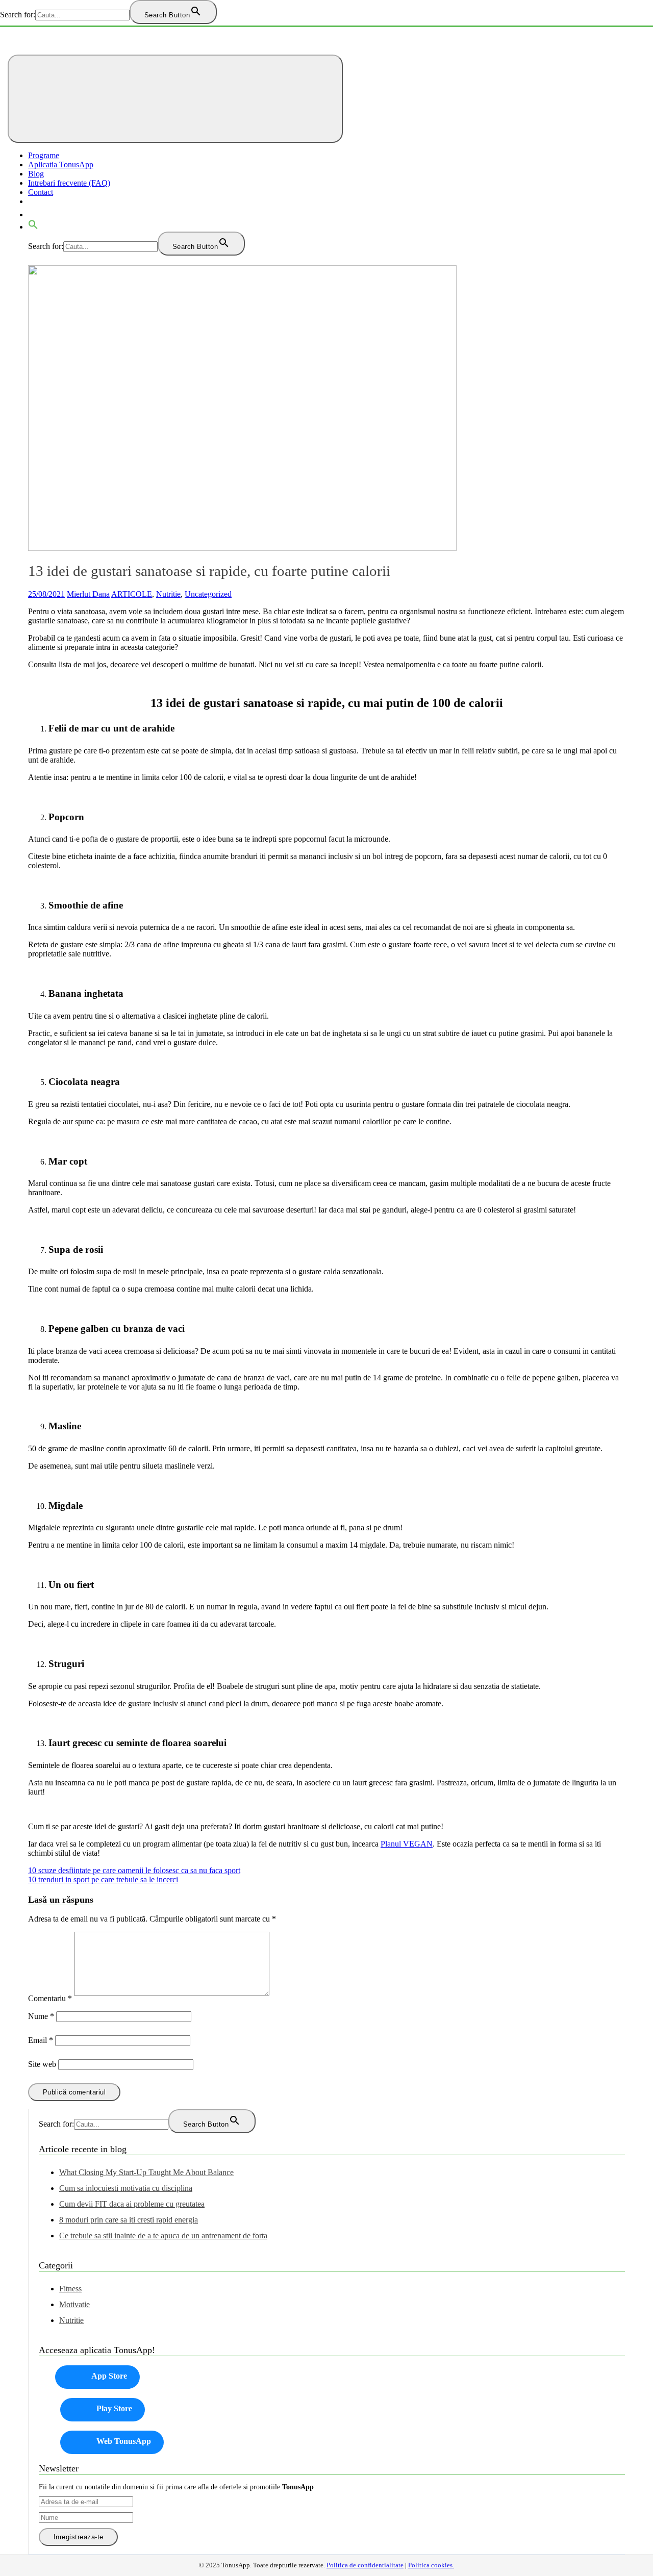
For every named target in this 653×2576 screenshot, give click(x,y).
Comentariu (50, 1998)
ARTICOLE (132, 594)
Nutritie (168, 594)
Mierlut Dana (88, 594)
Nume (41, 2016)
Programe (44, 155)
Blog (36, 174)
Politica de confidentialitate (365, 2565)
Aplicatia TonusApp (61, 165)
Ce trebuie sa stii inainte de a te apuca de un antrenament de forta (163, 2236)
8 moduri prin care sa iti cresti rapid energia (129, 2220)
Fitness (70, 2289)
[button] (33, 227)
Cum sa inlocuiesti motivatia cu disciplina (126, 2188)
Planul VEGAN (407, 1844)
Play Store (114, 2408)
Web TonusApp (124, 2441)
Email (41, 2040)
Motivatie (74, 2304)
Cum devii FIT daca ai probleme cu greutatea (132, 2204)
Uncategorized (208, 594)
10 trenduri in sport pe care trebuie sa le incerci (103, 1879)
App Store (109, 2376)
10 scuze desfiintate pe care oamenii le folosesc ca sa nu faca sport (134, 1870)
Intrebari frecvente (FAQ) (69, 183)
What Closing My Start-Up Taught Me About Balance (146, 2172)
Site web (42, 2064)
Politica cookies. (431, 2565)
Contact (41, 192)
